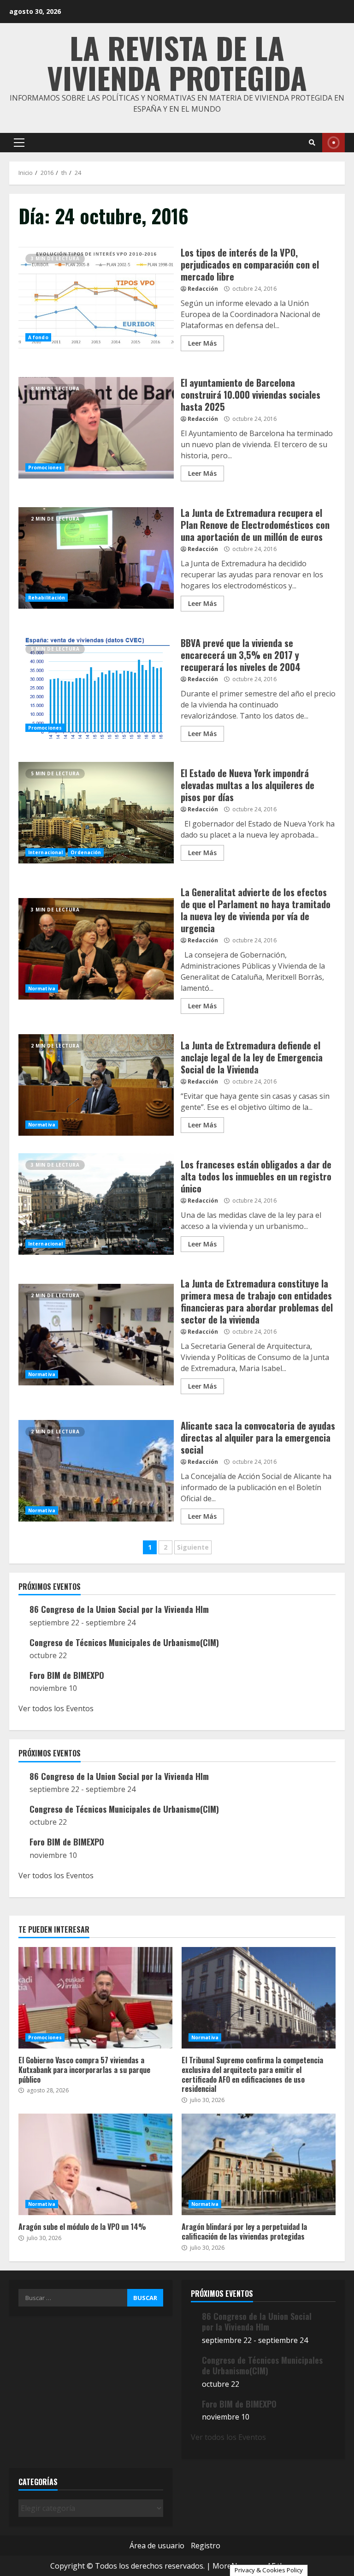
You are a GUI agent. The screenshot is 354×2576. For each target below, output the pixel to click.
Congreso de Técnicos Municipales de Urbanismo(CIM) (124, 1642)
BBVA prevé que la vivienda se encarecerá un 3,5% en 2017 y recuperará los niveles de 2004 (96, 688)
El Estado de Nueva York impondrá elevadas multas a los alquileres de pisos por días (96, 813)
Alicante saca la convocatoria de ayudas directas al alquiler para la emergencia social (96, 1471)
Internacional (45, 852)
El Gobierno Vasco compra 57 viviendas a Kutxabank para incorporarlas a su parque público (95, 1998)
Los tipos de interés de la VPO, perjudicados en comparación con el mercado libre (96, 298)
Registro (206, 2546)
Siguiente (193, 1547)
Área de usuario (157, 2546)
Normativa (42, 988)
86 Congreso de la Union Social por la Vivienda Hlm (119, 1609)
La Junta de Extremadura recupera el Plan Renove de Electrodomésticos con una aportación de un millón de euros (96, 558)
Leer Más (202, 343)
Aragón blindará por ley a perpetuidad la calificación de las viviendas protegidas (259, 2164)
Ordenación (86, 852)
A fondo (38, 337)
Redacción (203, 289)
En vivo (333, 143)
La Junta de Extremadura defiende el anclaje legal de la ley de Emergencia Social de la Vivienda (96, 1085)
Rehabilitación (47, 598)
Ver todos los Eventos (56, 1708)
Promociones (45, 467)
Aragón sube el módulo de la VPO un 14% (95, 2164)
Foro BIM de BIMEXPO (67, 1675)
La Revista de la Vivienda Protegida (177, 62)
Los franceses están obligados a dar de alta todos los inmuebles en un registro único (96, 1204)
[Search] (312, 143)
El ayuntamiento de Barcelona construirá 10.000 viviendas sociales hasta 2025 (96, 428)
